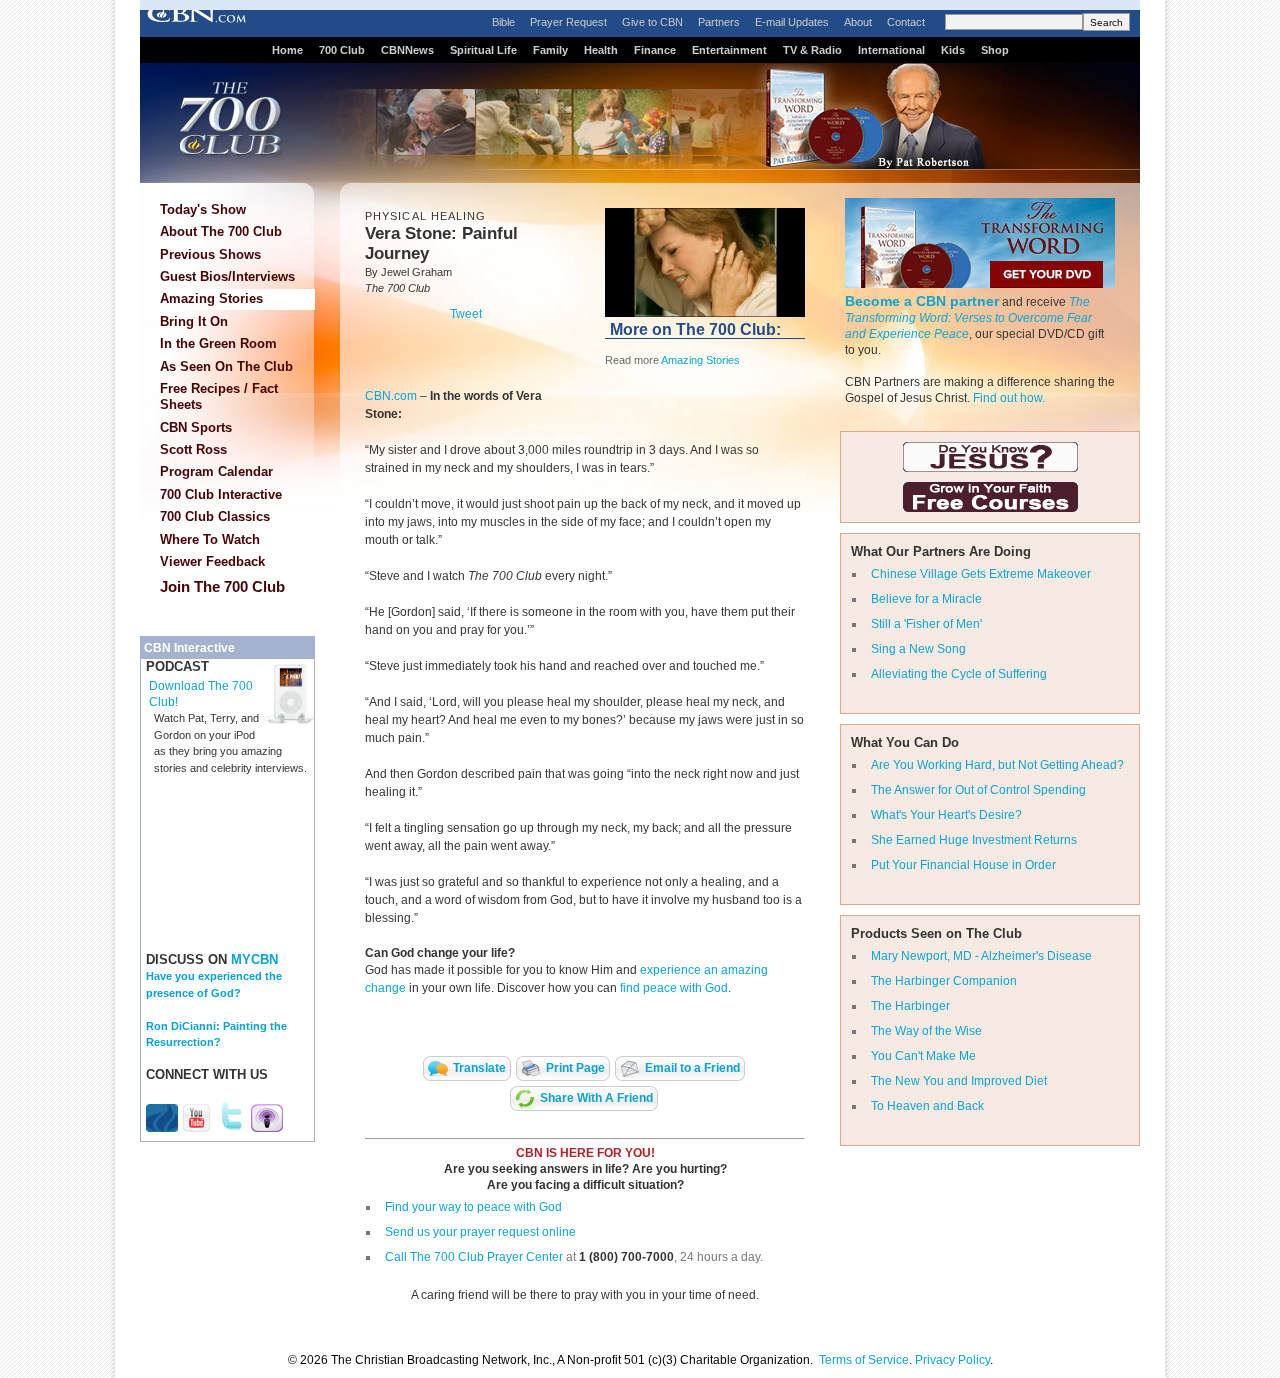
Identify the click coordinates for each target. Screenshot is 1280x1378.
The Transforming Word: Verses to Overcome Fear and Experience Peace (968, 318)
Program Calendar (216, 471)
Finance (655, 50)
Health (601, 50)
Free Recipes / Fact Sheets (219, 396)
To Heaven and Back (927, 1106)
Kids (953, 50)
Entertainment (729, 50)
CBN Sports (196, 427)
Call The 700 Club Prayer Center (474, 1257)
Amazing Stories (211, 298)
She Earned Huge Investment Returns (974, 840)
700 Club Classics (215, 516)
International (891, 50)
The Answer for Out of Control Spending (978, 790)
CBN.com (391, 396)
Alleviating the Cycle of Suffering (959, 674)
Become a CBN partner (922, 301)
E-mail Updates (792, 22)
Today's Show (203, 209)
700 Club (342, 50)
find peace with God (674, 988)
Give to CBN (652, 22)
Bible (503, 22)
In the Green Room (218, 343)
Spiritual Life (483, 50)
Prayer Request (568, 22)
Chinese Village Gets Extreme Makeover (981, 574)
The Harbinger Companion (944, 981)
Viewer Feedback (212, 561)
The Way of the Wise (926, 1031)
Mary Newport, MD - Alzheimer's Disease (981, 956)
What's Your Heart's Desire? (946, 815)
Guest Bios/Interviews (227, 276)
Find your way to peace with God (473, 1207)
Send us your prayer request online (480, 1232)
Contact (906, 22)
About (858, 22)
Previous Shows (210, 254)
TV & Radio (812, 50)
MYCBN (254, 959)
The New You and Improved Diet (959, 1081)
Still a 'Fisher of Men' (926, 624)
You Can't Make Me (923, 1056)
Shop (995, 50)
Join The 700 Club (222, 586)
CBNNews (407, 50)
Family (550, 50)
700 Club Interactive (221, 494)
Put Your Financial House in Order (963, 865)
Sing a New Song (918, 649)
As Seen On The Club (226, 366)
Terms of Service (864, 1360)
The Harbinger (910, 1006)
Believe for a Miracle (926, 599)
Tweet (466, 314)
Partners (719, 22)
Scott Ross (193, 449)
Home (287, 50)
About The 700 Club (221, 231)
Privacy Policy (952, 1360)
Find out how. (1009, 398)
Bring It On (194, 321)
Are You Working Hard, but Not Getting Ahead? (997, 765)
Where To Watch (210, 539)
